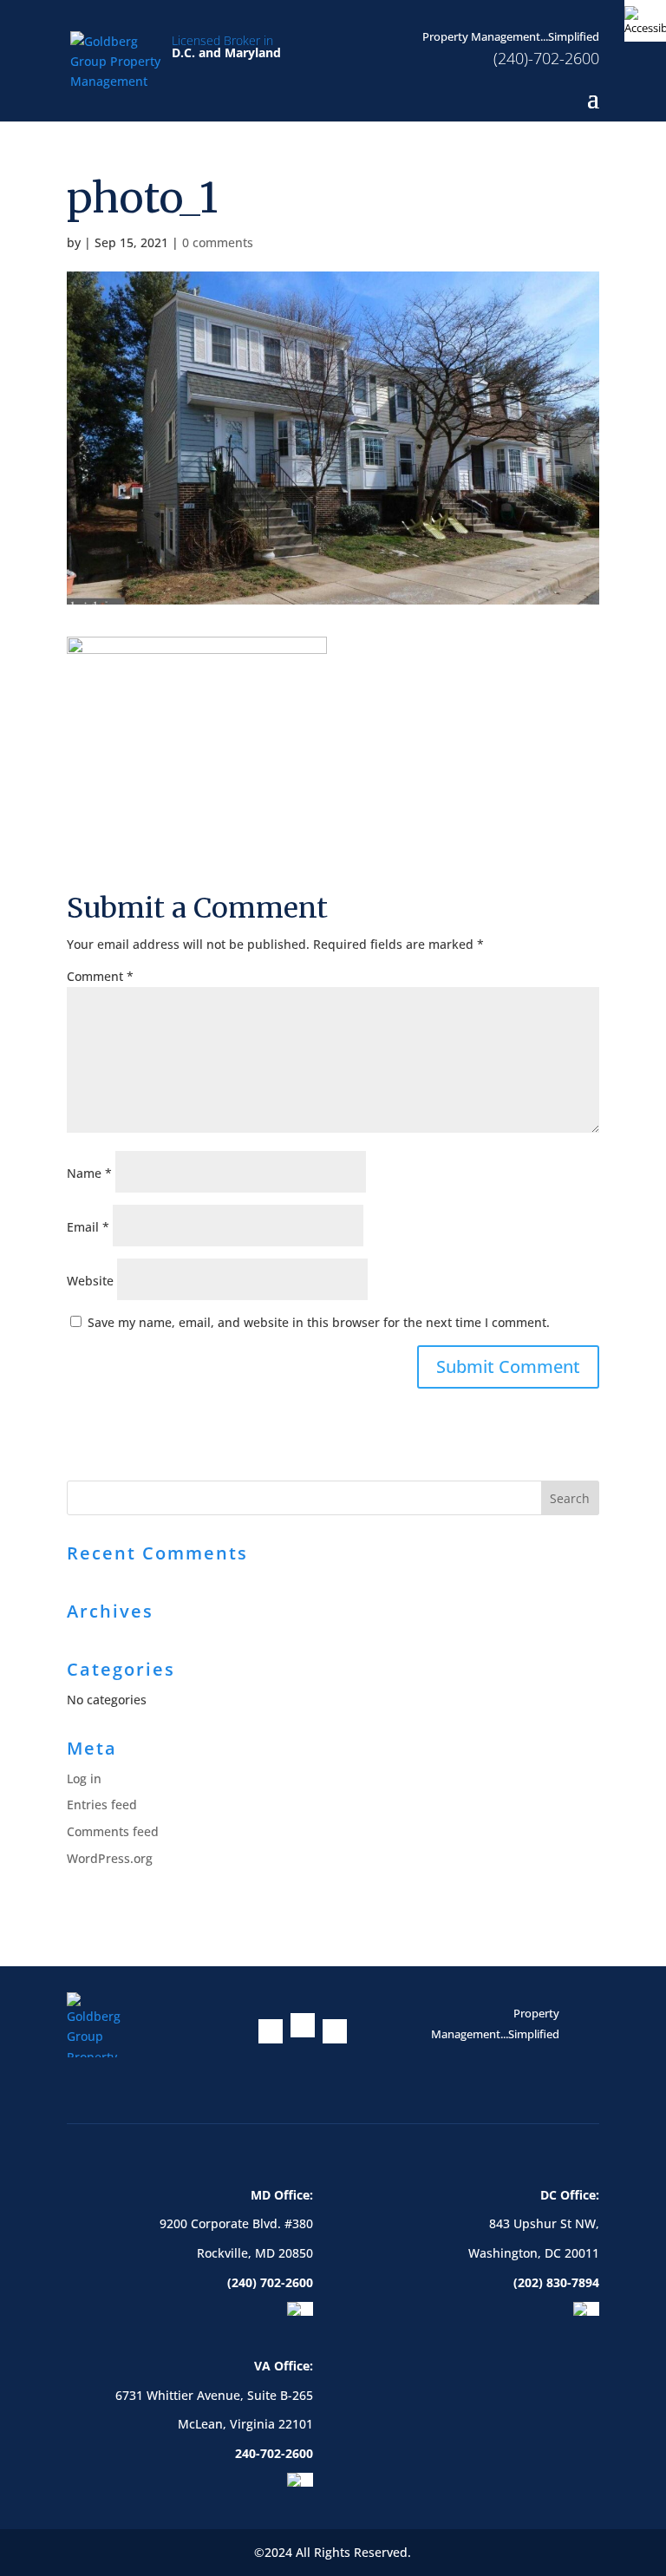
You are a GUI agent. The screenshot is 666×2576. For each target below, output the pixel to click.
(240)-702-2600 (546, 58)
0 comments (218, 242)
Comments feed (113, 1831)
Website (90, 1281)
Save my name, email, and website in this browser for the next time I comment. (319, 1322)
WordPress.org (110, 1858)
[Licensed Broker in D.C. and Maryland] (117, 59)
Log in (84, 1778)
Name (89, 1173)
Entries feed (102, 1805)
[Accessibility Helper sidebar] (645, 21)
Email (88, 1227)
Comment (100, 976)
